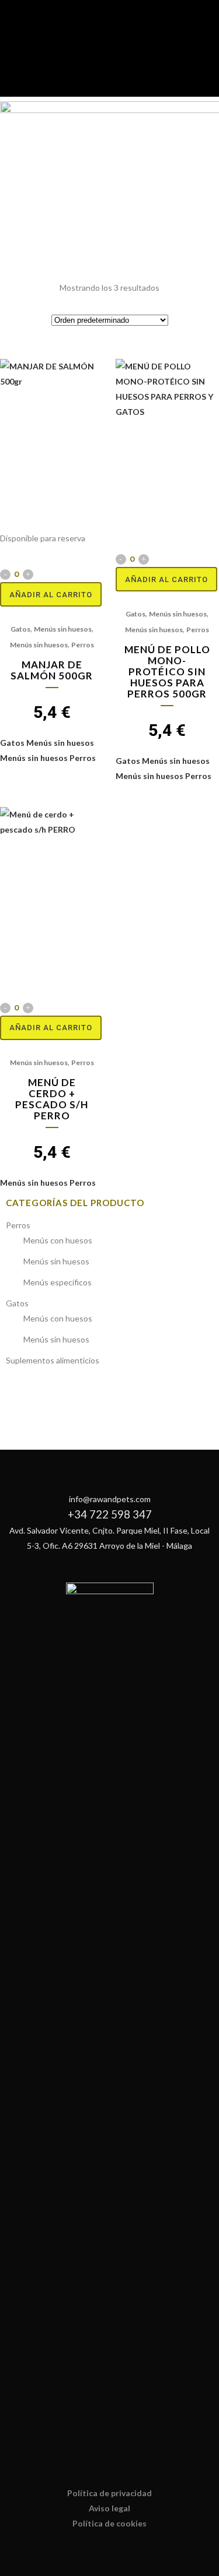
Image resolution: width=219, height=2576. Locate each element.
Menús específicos (58, 1282)
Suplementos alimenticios (53, 1360)
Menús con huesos (58, 1240)
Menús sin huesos (63, 629)
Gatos (20, 629)
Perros (83, 645)
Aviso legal (109, 2508)
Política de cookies (109, 2523)
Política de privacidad (109, 2493)
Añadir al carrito (51, 595)
